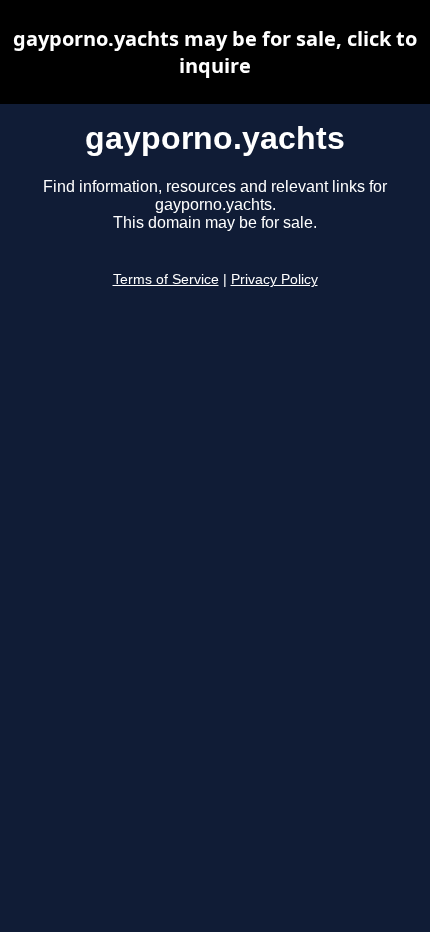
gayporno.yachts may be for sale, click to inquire (215, 52)
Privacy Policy (274, 279)
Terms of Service (166, 279)
